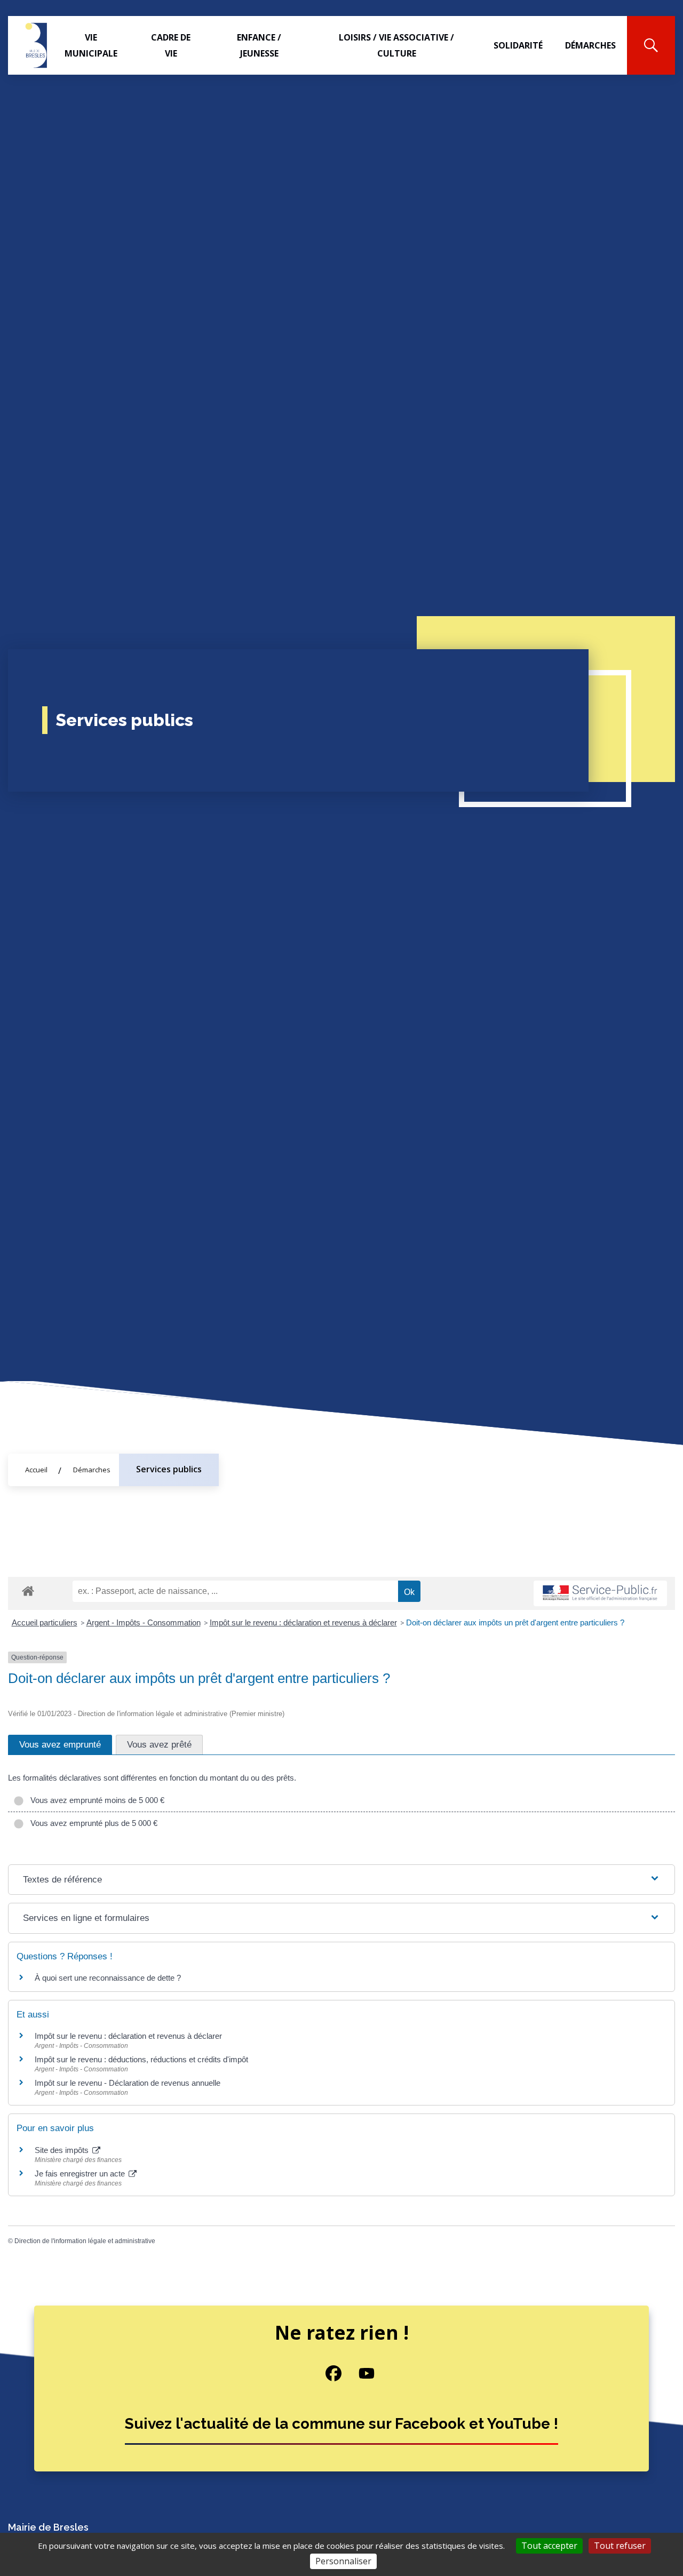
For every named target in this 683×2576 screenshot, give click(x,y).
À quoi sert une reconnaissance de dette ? (108, 1978)
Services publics (169, 1469)
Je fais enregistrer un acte (81, 2174)
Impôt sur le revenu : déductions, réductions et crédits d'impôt (141, 2059)
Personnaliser (343, 2561)
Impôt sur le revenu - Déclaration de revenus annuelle (128, 2083)
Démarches (590, 45)
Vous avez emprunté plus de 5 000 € (92, 1823)
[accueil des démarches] (28, 1589)
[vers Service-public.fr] (600, 1594)
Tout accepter (549, 2546)
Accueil (36, 1470)
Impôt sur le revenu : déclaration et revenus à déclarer (303, 1622)
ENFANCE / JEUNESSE (259, 45)
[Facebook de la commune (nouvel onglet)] (325, 2373)
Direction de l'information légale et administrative (85, 2241)
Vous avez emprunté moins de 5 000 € (95, 1800)
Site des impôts (63, 2150)
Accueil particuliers (45, 1622)
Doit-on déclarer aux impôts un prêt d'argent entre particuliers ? (515, 1622)
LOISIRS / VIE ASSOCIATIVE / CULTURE (396, 45)
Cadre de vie (171, 45)
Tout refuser (620, 2546)
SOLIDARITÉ (518, 45)
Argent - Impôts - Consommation (144, 1622)
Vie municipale (91, 45)
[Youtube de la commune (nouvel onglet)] (358, 2373)
